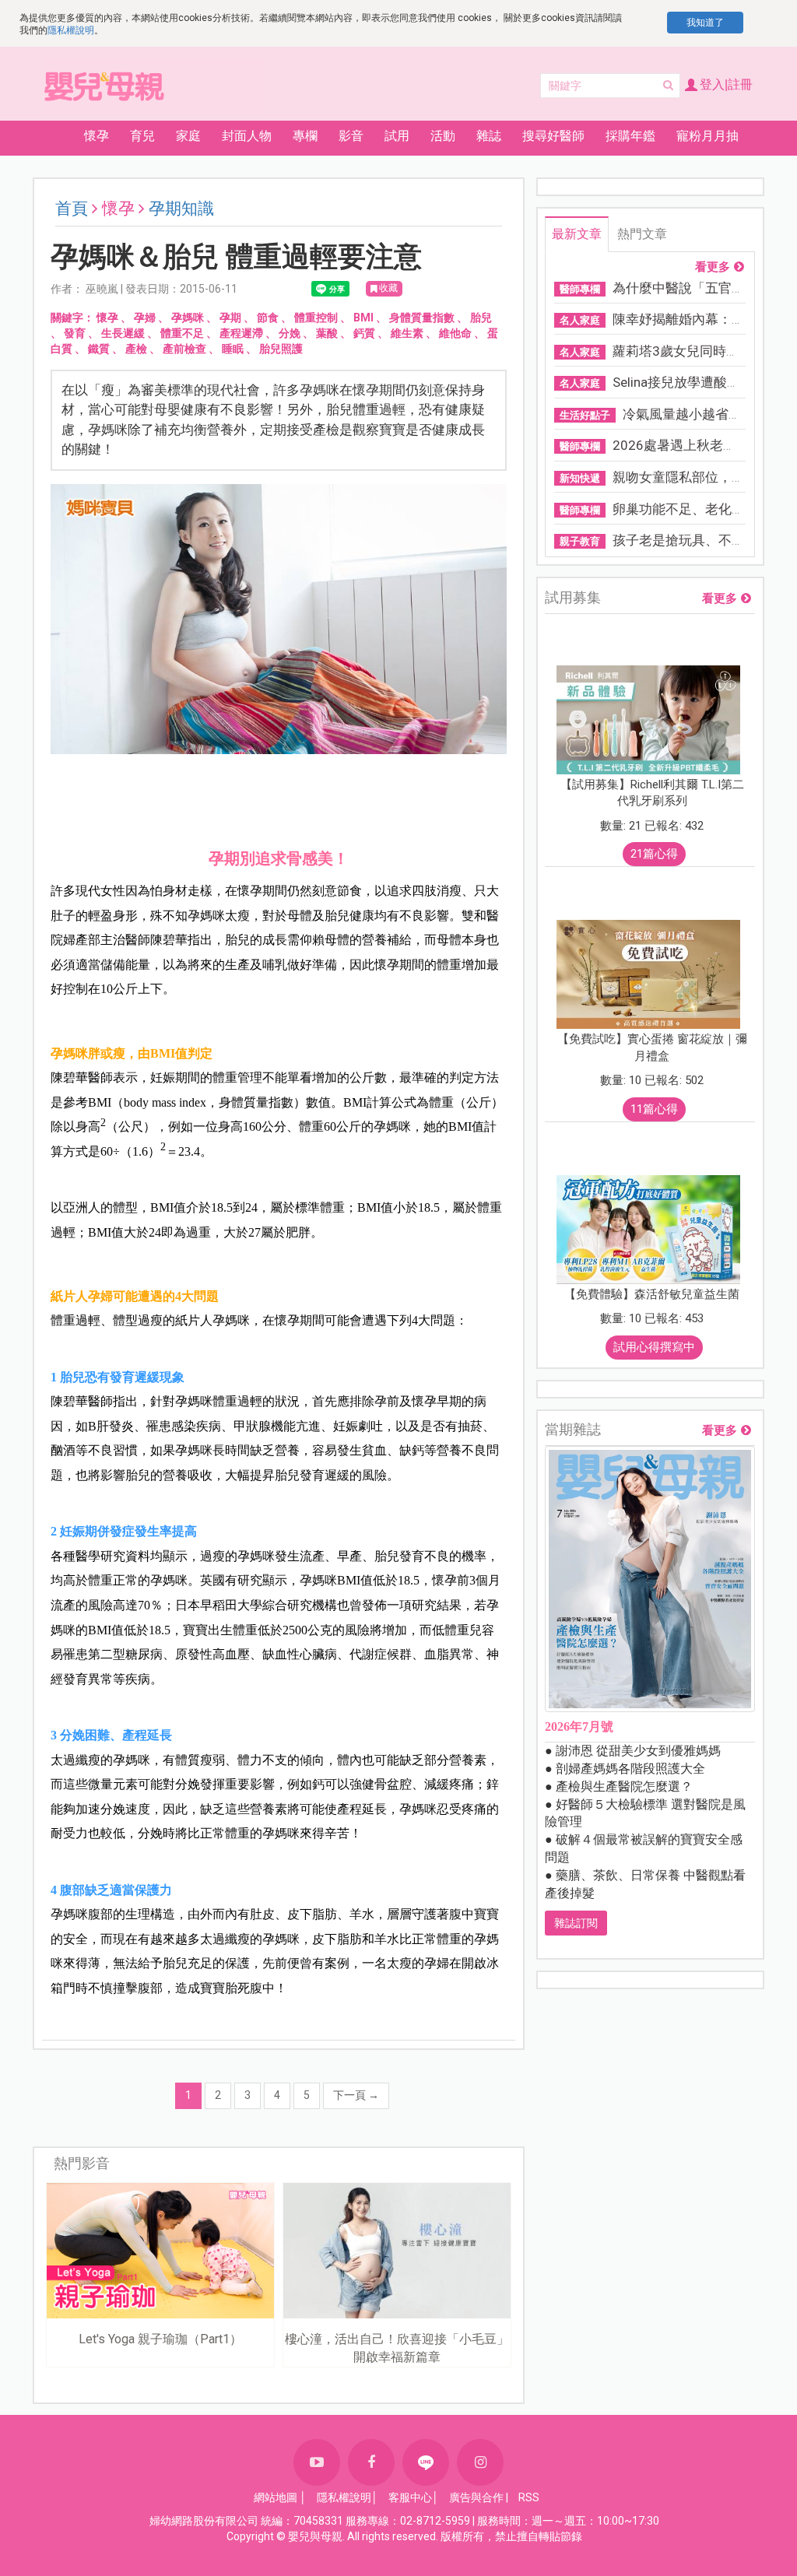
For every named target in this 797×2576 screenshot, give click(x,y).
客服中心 (410, 2497)
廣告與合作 (476, 2497)
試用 (397, 136)
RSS (529, 2497)
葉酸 (327, 333)
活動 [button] (443, 136)
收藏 (388, 288)
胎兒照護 (281, 349)
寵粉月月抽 (707, 136)
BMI (363, 318)
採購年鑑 (630, 136)
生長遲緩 (123, 333)
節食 (268, 318)
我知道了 (705, 23)
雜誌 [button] (489, 136)
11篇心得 (654, 1109)
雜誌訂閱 (576, 1923)
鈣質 (364, 333)
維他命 (455, 333)
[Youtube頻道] (317, 2462)
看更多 (713, 267)
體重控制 (316, 318)
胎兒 (481, 318)
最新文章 (577, 234)
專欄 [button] (305, 136)
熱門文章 (642, 234)
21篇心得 (654, 854)
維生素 (407, 333)
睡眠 (233, 349)
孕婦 (145, 318)
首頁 (72, 209)
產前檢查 (184, 349)
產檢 (136, 349)
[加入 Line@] (426, 2462)
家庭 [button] (188, 136)
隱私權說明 (71, 30)
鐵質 (99, 349)
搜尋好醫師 (553, 136)
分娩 (290, 333)
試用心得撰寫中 (654, 1347)
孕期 (230, 318)
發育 (75, 333)
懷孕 (107, 318)
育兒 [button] (142, 136)
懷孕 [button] (97, 136)
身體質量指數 (422, 318)
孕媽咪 (188, 318)
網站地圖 (276, 2497)
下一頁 (356, 2095)
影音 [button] (351, 136)
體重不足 (182, 333)
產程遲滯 (241, 333)
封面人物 (247, 136)
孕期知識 (181, 209)
